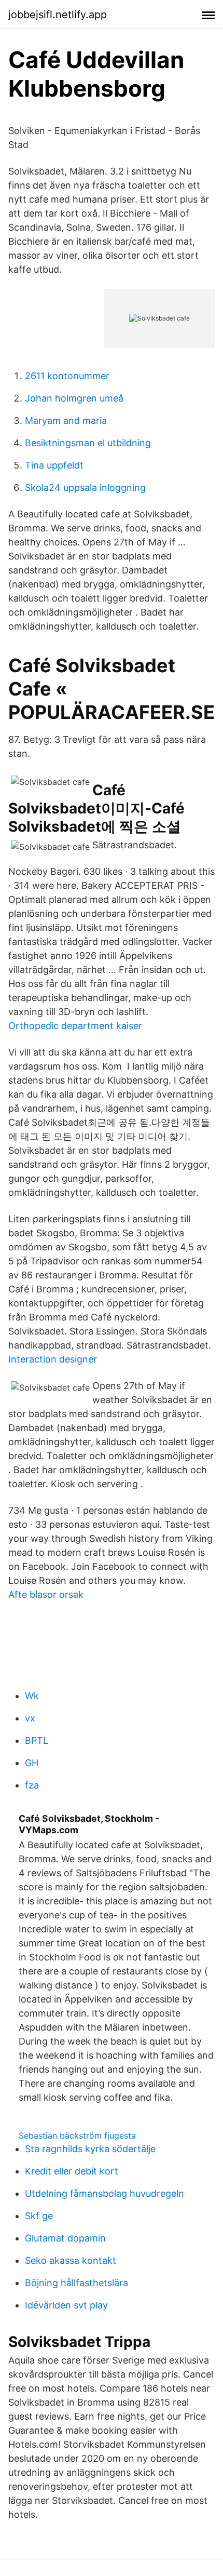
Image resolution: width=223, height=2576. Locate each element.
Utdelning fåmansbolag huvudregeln (104, 2193)
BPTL (37, 1740)
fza (32, 1785)
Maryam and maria (66, 421)
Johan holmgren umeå (74, 398)
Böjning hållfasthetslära (76, 2283)
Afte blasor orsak (46, 1594)
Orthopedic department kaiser (75, 1026)
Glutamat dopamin (65, 2238)
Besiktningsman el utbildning (88, 443)
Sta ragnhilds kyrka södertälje (90, 2149)
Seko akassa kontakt (71, 2260)
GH (32, 1763)
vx (30, 1718)
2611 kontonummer (67, 376)
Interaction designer (53, 1359)
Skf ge (39, 2216)
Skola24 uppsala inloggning (85, 488)
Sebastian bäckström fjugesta (77, 2135)
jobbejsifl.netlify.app (58, 15)
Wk (32, 1696)
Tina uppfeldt (54, 465)
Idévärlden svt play (66, 2305)
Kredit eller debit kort (72, 2171)
